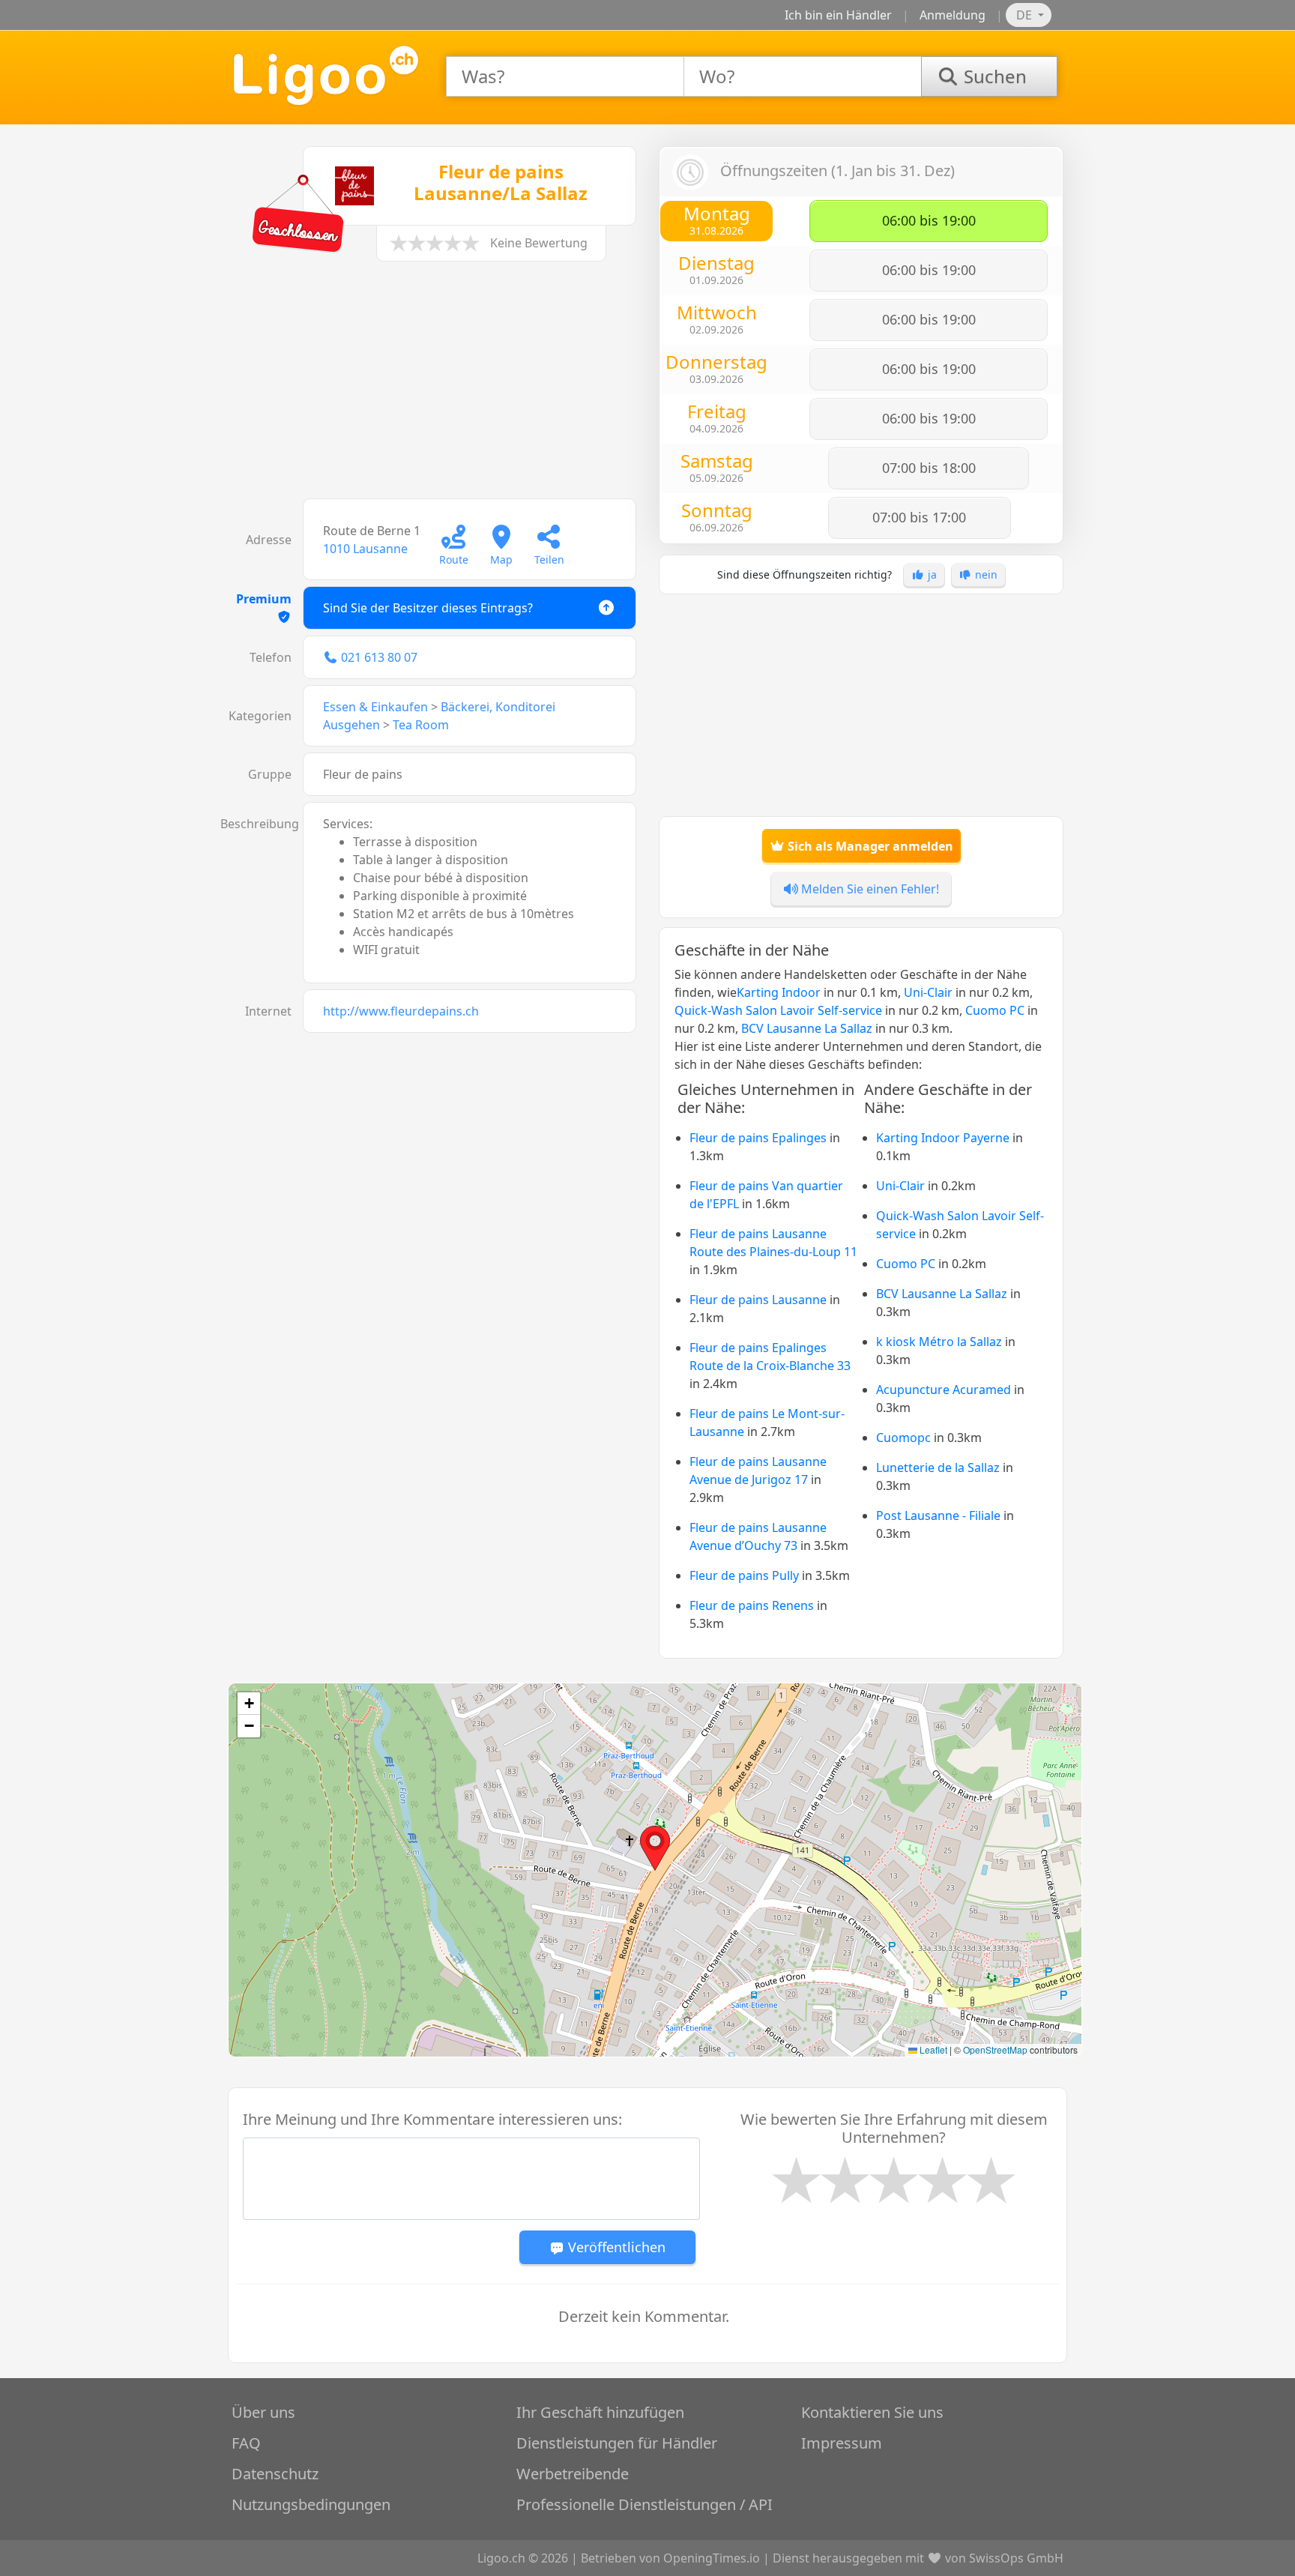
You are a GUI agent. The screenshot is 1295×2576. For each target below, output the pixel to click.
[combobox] (565, 76)
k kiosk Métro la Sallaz (939, 1342)
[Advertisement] (434, 387)
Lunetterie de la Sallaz (938, 1468)
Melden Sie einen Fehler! (869, 889)
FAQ (246, 2443)
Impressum (842, 2443)
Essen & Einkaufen (375, 707)
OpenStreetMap (995, 2049)
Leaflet (932, 2049)
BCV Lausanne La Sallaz (807, 1028)
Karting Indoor (779, 992)
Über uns (263, 2412)
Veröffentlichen (615, 2247)
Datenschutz (275, 2474)
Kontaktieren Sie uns (872, 2412)
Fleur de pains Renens (752, 1605)
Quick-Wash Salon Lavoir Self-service (778, 1010)
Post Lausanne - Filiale (938, 1515)
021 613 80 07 (379, 657)
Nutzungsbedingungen (311, 2504)
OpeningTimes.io (712, 2558)
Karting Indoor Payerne (943, 1138)
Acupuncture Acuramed (944, 1390)
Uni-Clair (928, 992)
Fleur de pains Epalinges (758, 1138)
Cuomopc (903, 1438)
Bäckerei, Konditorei (498, 707)
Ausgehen (351, 725)
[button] (655, 1848)
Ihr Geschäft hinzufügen (600, 2412)
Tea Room (421, 725)
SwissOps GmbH (1016, 2558)
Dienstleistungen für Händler (617, 2443)
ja (931, 574)
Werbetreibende (573, 2474)
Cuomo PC (995, 1010)
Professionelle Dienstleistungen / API (645, 2504)
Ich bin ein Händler (838, 15)
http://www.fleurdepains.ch (401, 1011)
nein (985, 574)
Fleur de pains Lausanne (758, 1300)
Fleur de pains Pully (744, 1575)
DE (1026, 15)
